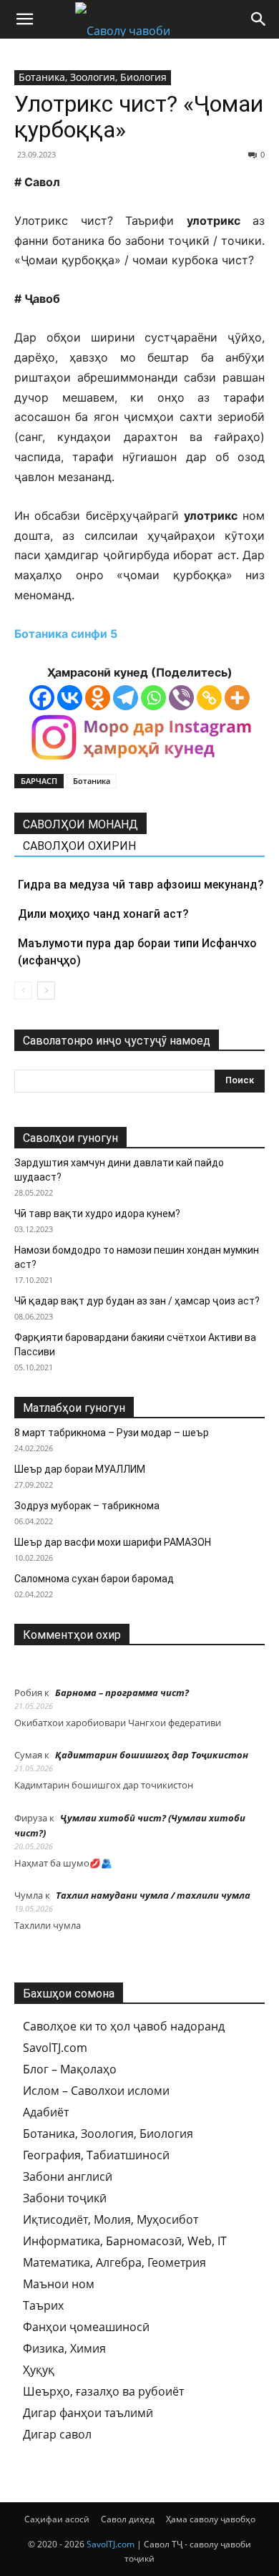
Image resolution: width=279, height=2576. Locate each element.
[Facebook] (42, 698)
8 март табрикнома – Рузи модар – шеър (112, 1433)
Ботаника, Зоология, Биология (93, 77)
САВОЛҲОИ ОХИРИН (79, 846)
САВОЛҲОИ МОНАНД (80, 824)
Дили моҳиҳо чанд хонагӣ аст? (103, 914)
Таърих (43, 2305)
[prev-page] (23, 991)
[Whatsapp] (153, 698)
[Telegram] (126, 698)
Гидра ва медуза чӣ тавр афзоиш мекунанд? (141, 885)
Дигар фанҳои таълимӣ (88, 2413)
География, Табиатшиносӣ (96, 2155)
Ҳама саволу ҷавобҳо (211, 2519)
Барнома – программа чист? (122, 1693)
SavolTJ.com (55, 2048)
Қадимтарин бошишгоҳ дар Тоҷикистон (152, 1755)
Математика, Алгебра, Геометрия (114, 2262)
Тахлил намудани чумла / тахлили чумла (153, 1895)
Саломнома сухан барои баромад (94, 1579)
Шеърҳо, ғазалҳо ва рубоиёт (103, 2391)
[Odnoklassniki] (98, 698)
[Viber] (181, 698)
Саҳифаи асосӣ (57, 2519)
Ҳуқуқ (39, 2370)
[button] (24, 19)
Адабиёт (46, 2112)
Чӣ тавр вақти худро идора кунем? (97, 1214)
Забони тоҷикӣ (65, 2198)
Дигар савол (57, 2434)
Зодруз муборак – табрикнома (87, 1506)
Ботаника (92, 781)
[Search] (259, 19)
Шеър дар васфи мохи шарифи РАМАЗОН (113, 1542)
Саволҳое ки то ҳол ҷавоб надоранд (124, 2026)
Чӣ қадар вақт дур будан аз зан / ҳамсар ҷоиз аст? (137, 1301)
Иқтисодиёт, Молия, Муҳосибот (111, 2219)
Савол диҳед (128, 2519)
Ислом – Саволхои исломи (96, 2091)
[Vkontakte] (70, 698)
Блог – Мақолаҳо (70, 2069)
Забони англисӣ (68, 2176)
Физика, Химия (64, 2348)
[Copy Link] (209, 698)
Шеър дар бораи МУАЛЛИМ (80, 1469)
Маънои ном (59, 2284)
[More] (237, 698)
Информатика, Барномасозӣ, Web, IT (125, 2241)
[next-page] (46, 991)
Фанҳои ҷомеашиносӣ (86, 2327)
